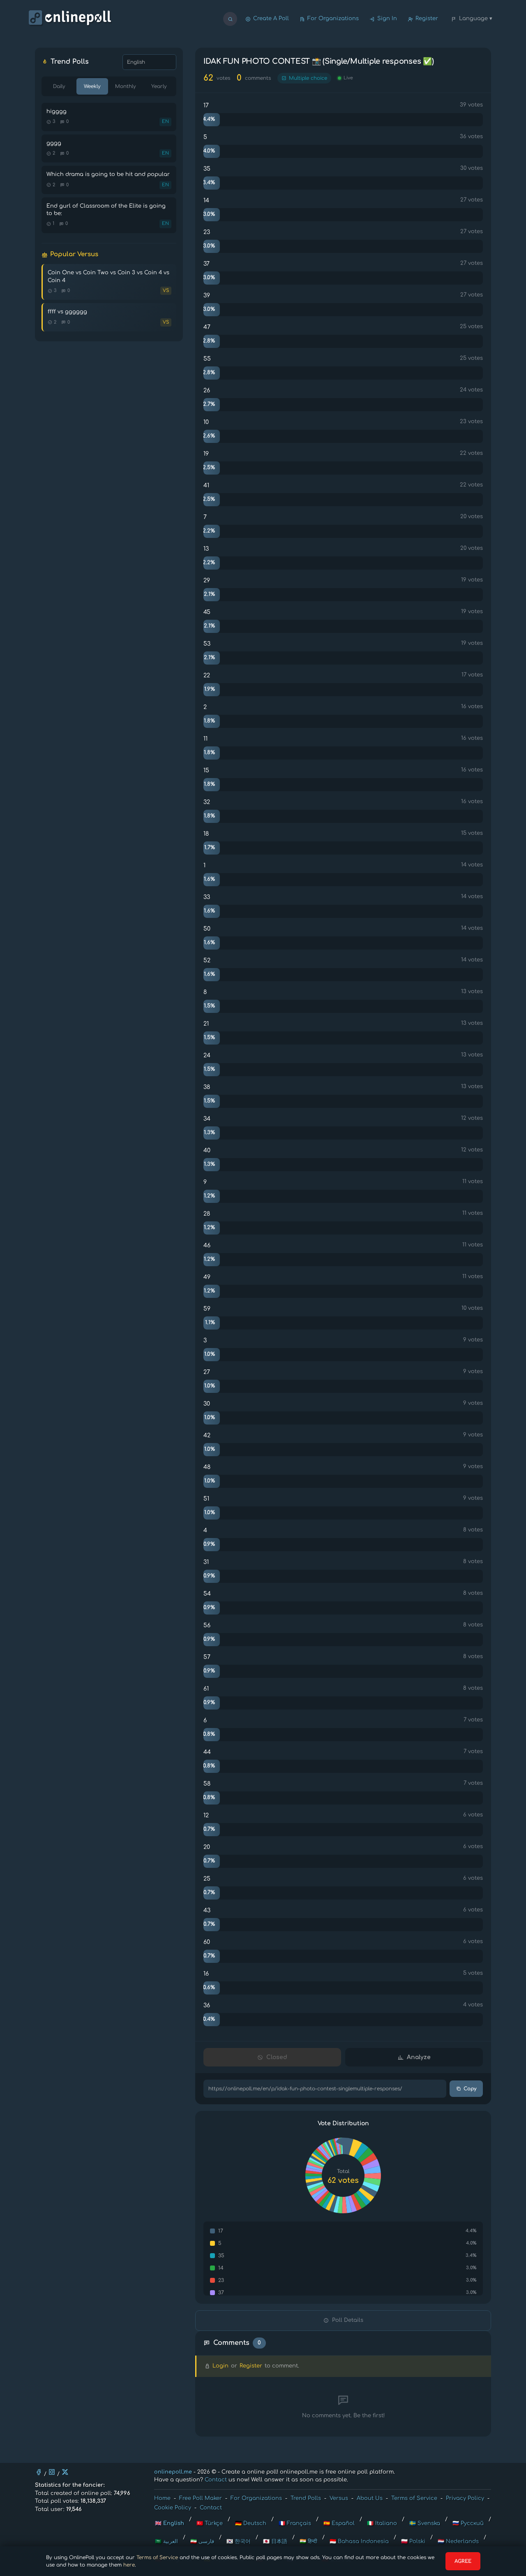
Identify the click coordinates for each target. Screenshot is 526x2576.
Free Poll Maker (201, 2498)
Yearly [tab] (159, 86)
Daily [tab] (59, 86)
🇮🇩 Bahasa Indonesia (359, 2541)
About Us (370, 2498)
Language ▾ (476, 19)
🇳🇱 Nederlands (458, 2541)
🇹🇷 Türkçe (210, 2523)
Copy (470, 2089)
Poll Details (348, 2320)
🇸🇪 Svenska (425, 2523)
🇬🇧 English (170, 2523)
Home (162, 2498)
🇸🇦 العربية (166, 2541)
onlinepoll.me (173, 2472)
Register (427, 19)
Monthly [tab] (126, 86)
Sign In (387, 19)
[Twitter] (65, 2472)
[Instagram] (52, 2472)
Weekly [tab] (92, 86)
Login (220, 2366)
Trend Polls (306, 2498)
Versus (339, 2498)
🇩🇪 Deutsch (251, 2523)
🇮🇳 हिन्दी (308, 2541)
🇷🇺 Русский (468, 2523)
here (129, 2565)
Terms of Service (157, 2557)
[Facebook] (39, 2472)
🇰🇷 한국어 (239, 2541)
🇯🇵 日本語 (275, 2541)
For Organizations (333, 19)
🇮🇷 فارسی (202, 2541)
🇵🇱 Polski (413, 2541)
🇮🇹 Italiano (382, 2523)
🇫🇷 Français (295, 2523)
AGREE (463, 2561)
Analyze (419, 2057)
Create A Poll (271, 19)
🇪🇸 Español (339, 2523)
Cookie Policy (173, 2508)
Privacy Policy (465, 2498)
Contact (216, 2480)
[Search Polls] (230, 19)
